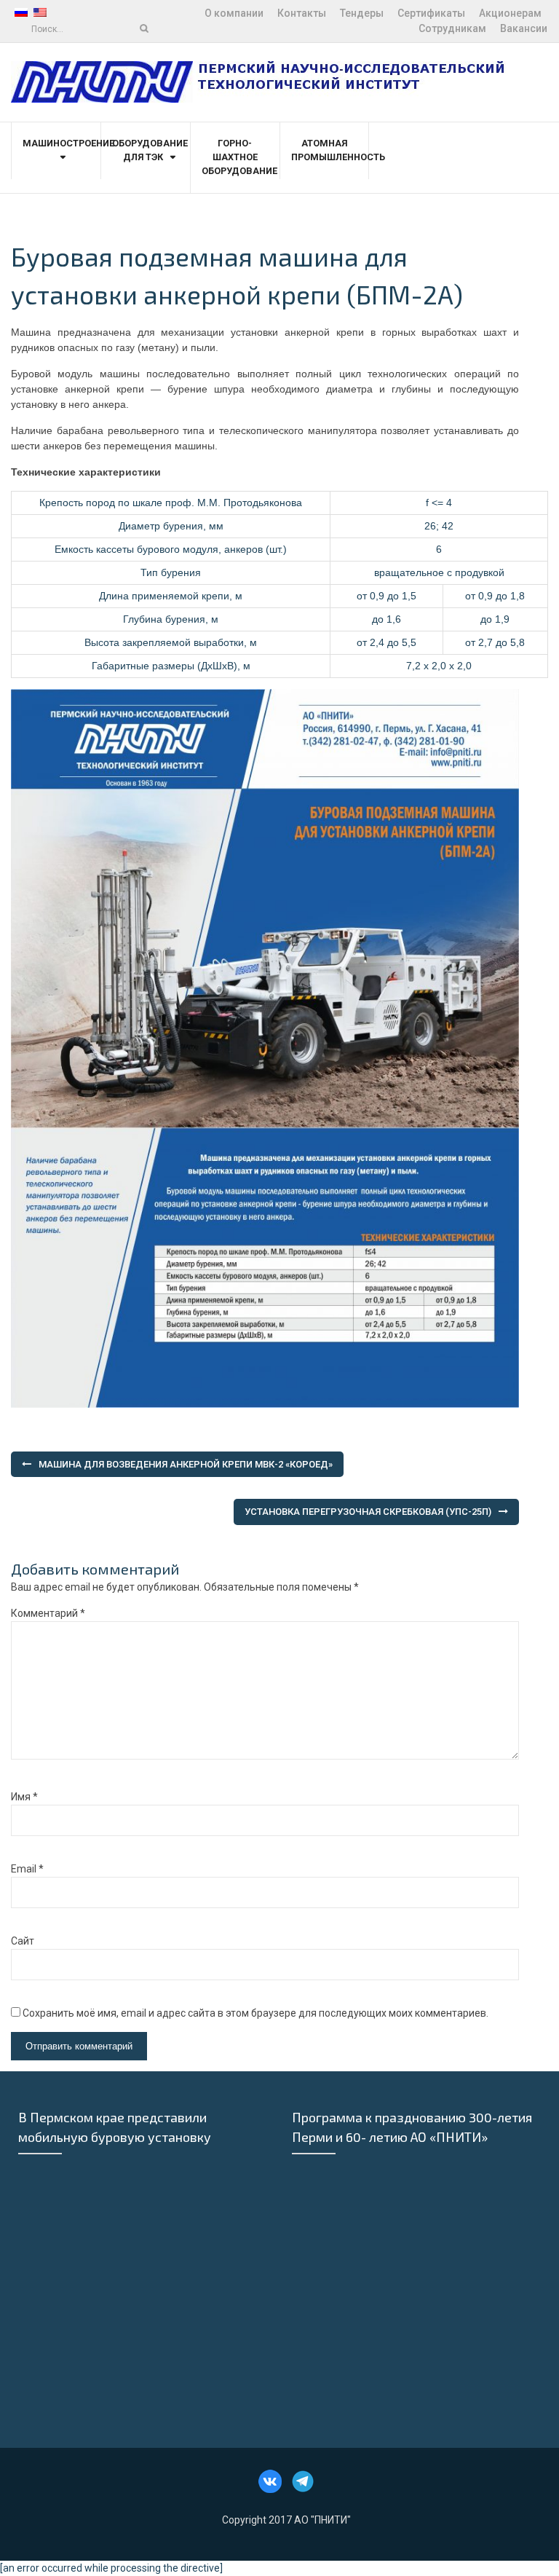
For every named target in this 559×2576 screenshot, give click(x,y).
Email (27, 1869)
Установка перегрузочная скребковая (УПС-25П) (368, 1512)
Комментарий (48, 1613)
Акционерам (510, 13)
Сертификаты (431, 13)
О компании (234, 13)
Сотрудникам (452, 28)
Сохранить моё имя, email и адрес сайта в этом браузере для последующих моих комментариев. (255, 2013)
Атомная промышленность (324, 150)
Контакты (302, 13)
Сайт (23, 1941)
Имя (24, 1797)
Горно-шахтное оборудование (235, 157)
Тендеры (362, 13)
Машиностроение (56, 143)
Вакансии (524, 28)
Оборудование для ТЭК (146, 150)
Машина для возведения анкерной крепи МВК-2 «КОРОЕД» (186, 1464)
